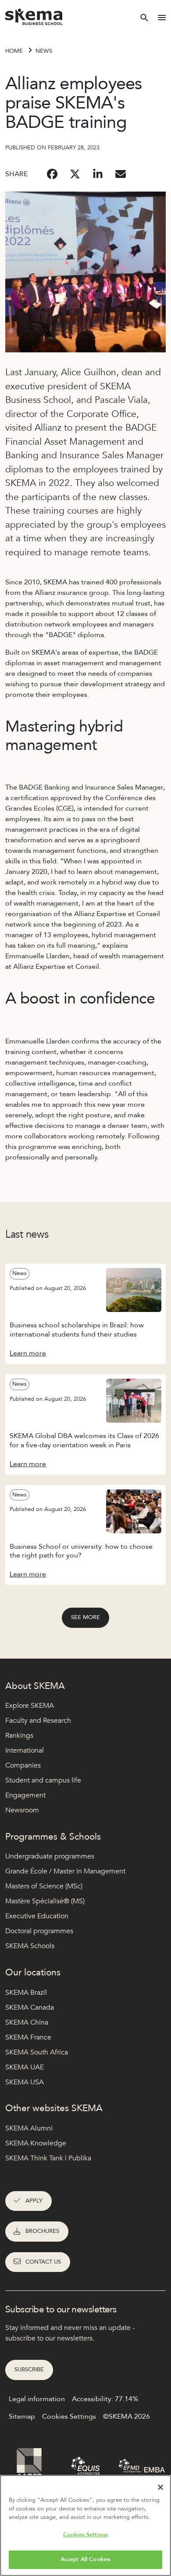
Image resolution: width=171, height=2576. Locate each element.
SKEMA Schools (30, 1946)
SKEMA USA (25, 2082)
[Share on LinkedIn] (98, 174)
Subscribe (29, 2369)
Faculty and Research (38, 1721)
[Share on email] (121, 174)
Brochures (42, 2231)
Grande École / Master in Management (65, 1871)
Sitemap (22, 2417)
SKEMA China (27, 2022)
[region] (85, 2525)
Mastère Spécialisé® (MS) (45, 1901)
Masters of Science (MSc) (44, 1886)
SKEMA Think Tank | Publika (48, 2158)
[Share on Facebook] (52, 174)
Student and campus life (43, 1780)
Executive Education (37, 1916)
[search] (144, 18)
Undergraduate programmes (50, 1856)
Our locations (33, 1973)
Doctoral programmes (39, 1931)
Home (14, 51)
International (25, 1750)
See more (85, 1617)
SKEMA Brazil (26, 1993)
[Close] (160, 2487)
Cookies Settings (85, 2535)
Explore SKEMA (30, 1706)
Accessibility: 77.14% (105, 2399)
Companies (23, 1765)
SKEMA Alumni (29, 2128)
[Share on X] (75, 174)
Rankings (19, 1735)
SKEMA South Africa (37, 2052)
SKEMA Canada (30, 2007)
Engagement (25, 1795)
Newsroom (22, 1810)
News (44, 51)
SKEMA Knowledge (36, 2143)
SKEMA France (28, 2037)
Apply (34, 2201)
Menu (162, 18)
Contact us (43, 2262)
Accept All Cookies (85, 2559)
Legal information (37, 2399)
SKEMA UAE (25, 2067)
